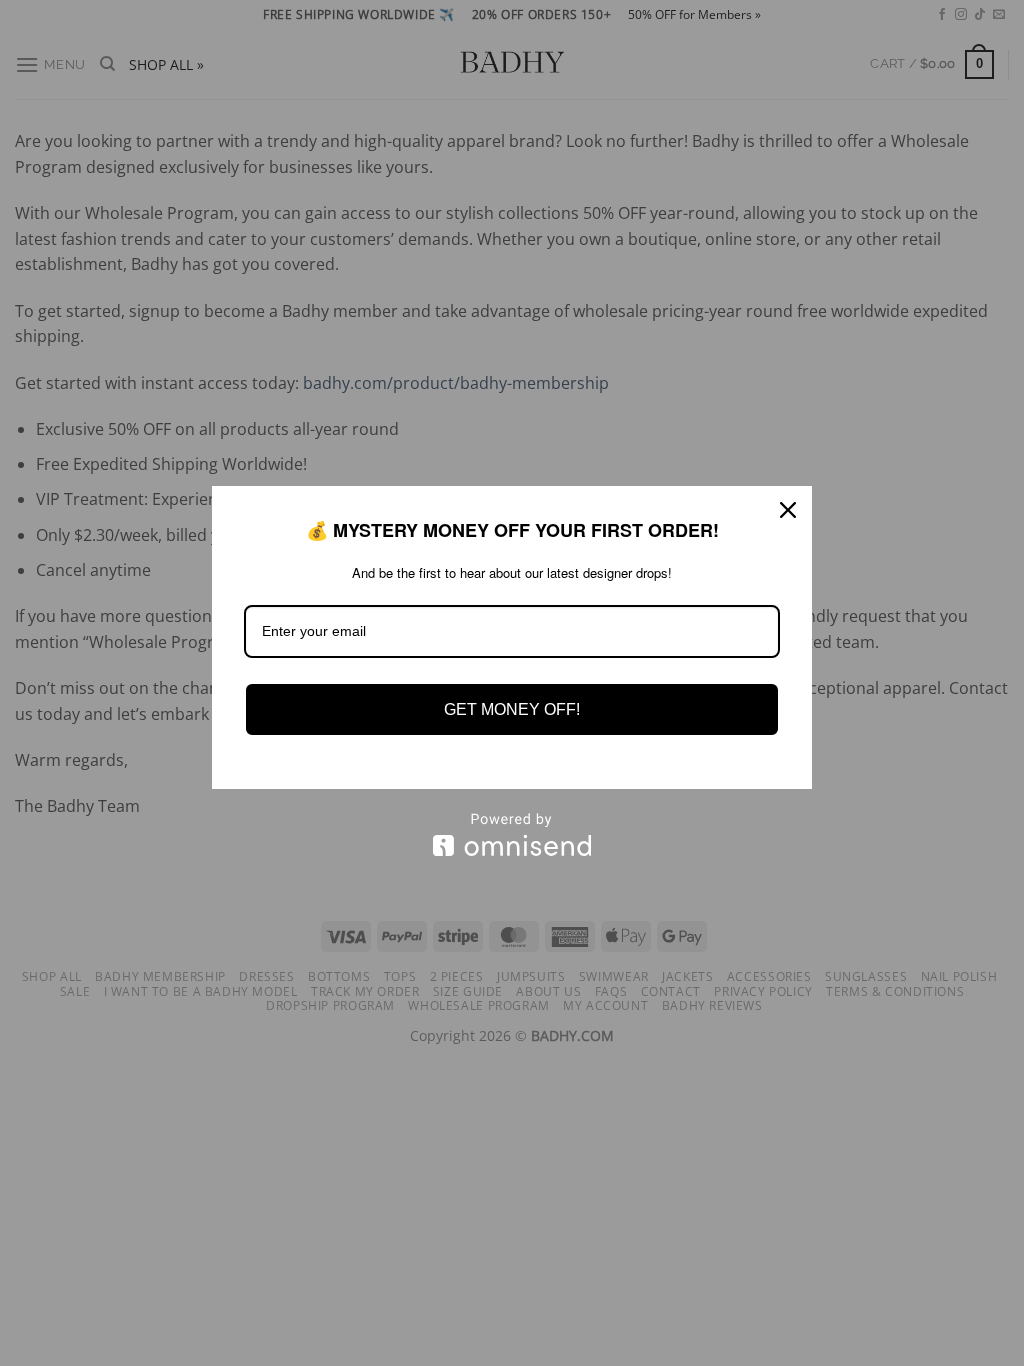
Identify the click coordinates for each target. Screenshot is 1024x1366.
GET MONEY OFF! (512, 709)
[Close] (788, 510)
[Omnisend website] (512, 834)
